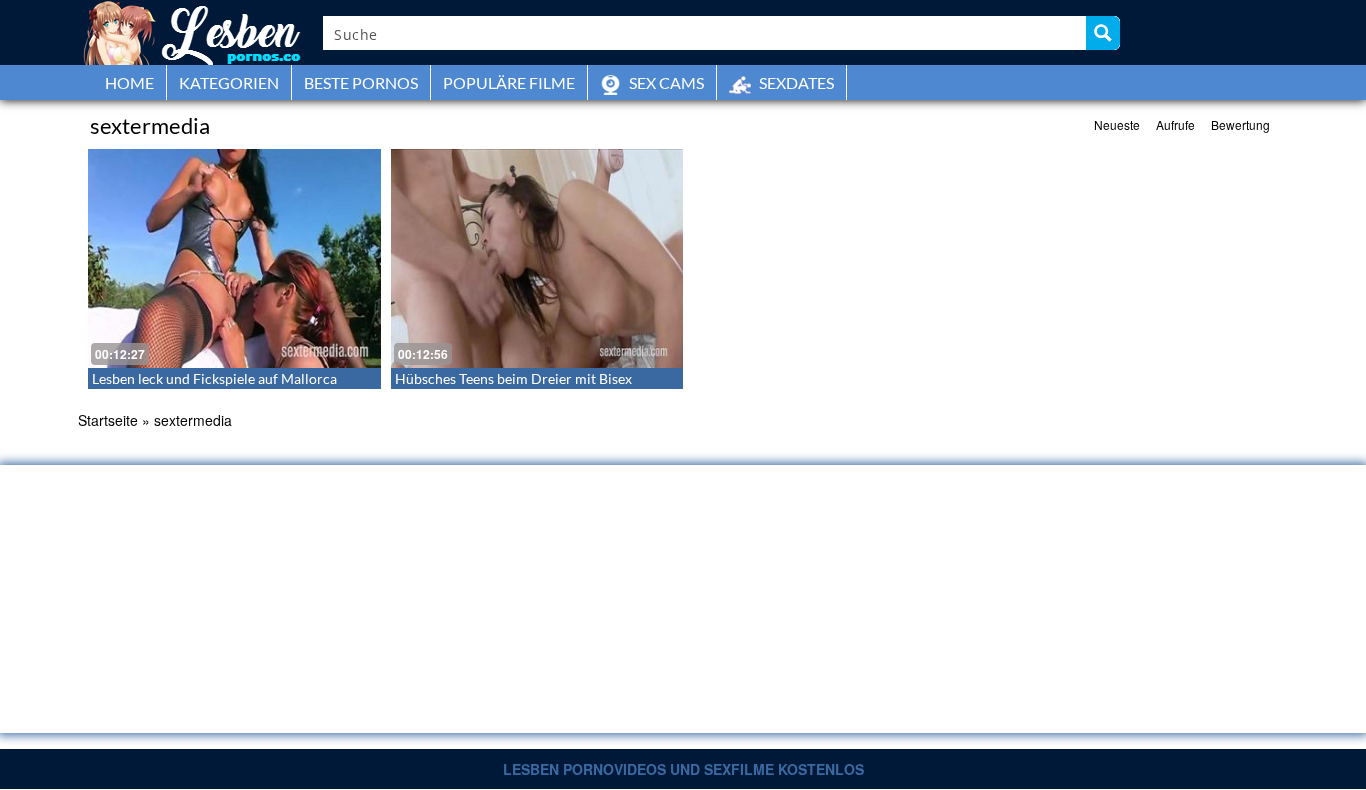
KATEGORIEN (229, 82)
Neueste (1117, 124)
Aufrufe (1175, 124)
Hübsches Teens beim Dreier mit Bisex (513, 378)
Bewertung (1240, 124)
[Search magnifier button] (1103, 33)
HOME (129, 82)
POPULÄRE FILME (509, 82)
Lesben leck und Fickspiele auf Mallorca (214, 378)
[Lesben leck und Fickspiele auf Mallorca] (234, 258)
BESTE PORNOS (361, 82)
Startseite (108, 420)
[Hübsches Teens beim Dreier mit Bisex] (537, 258)
